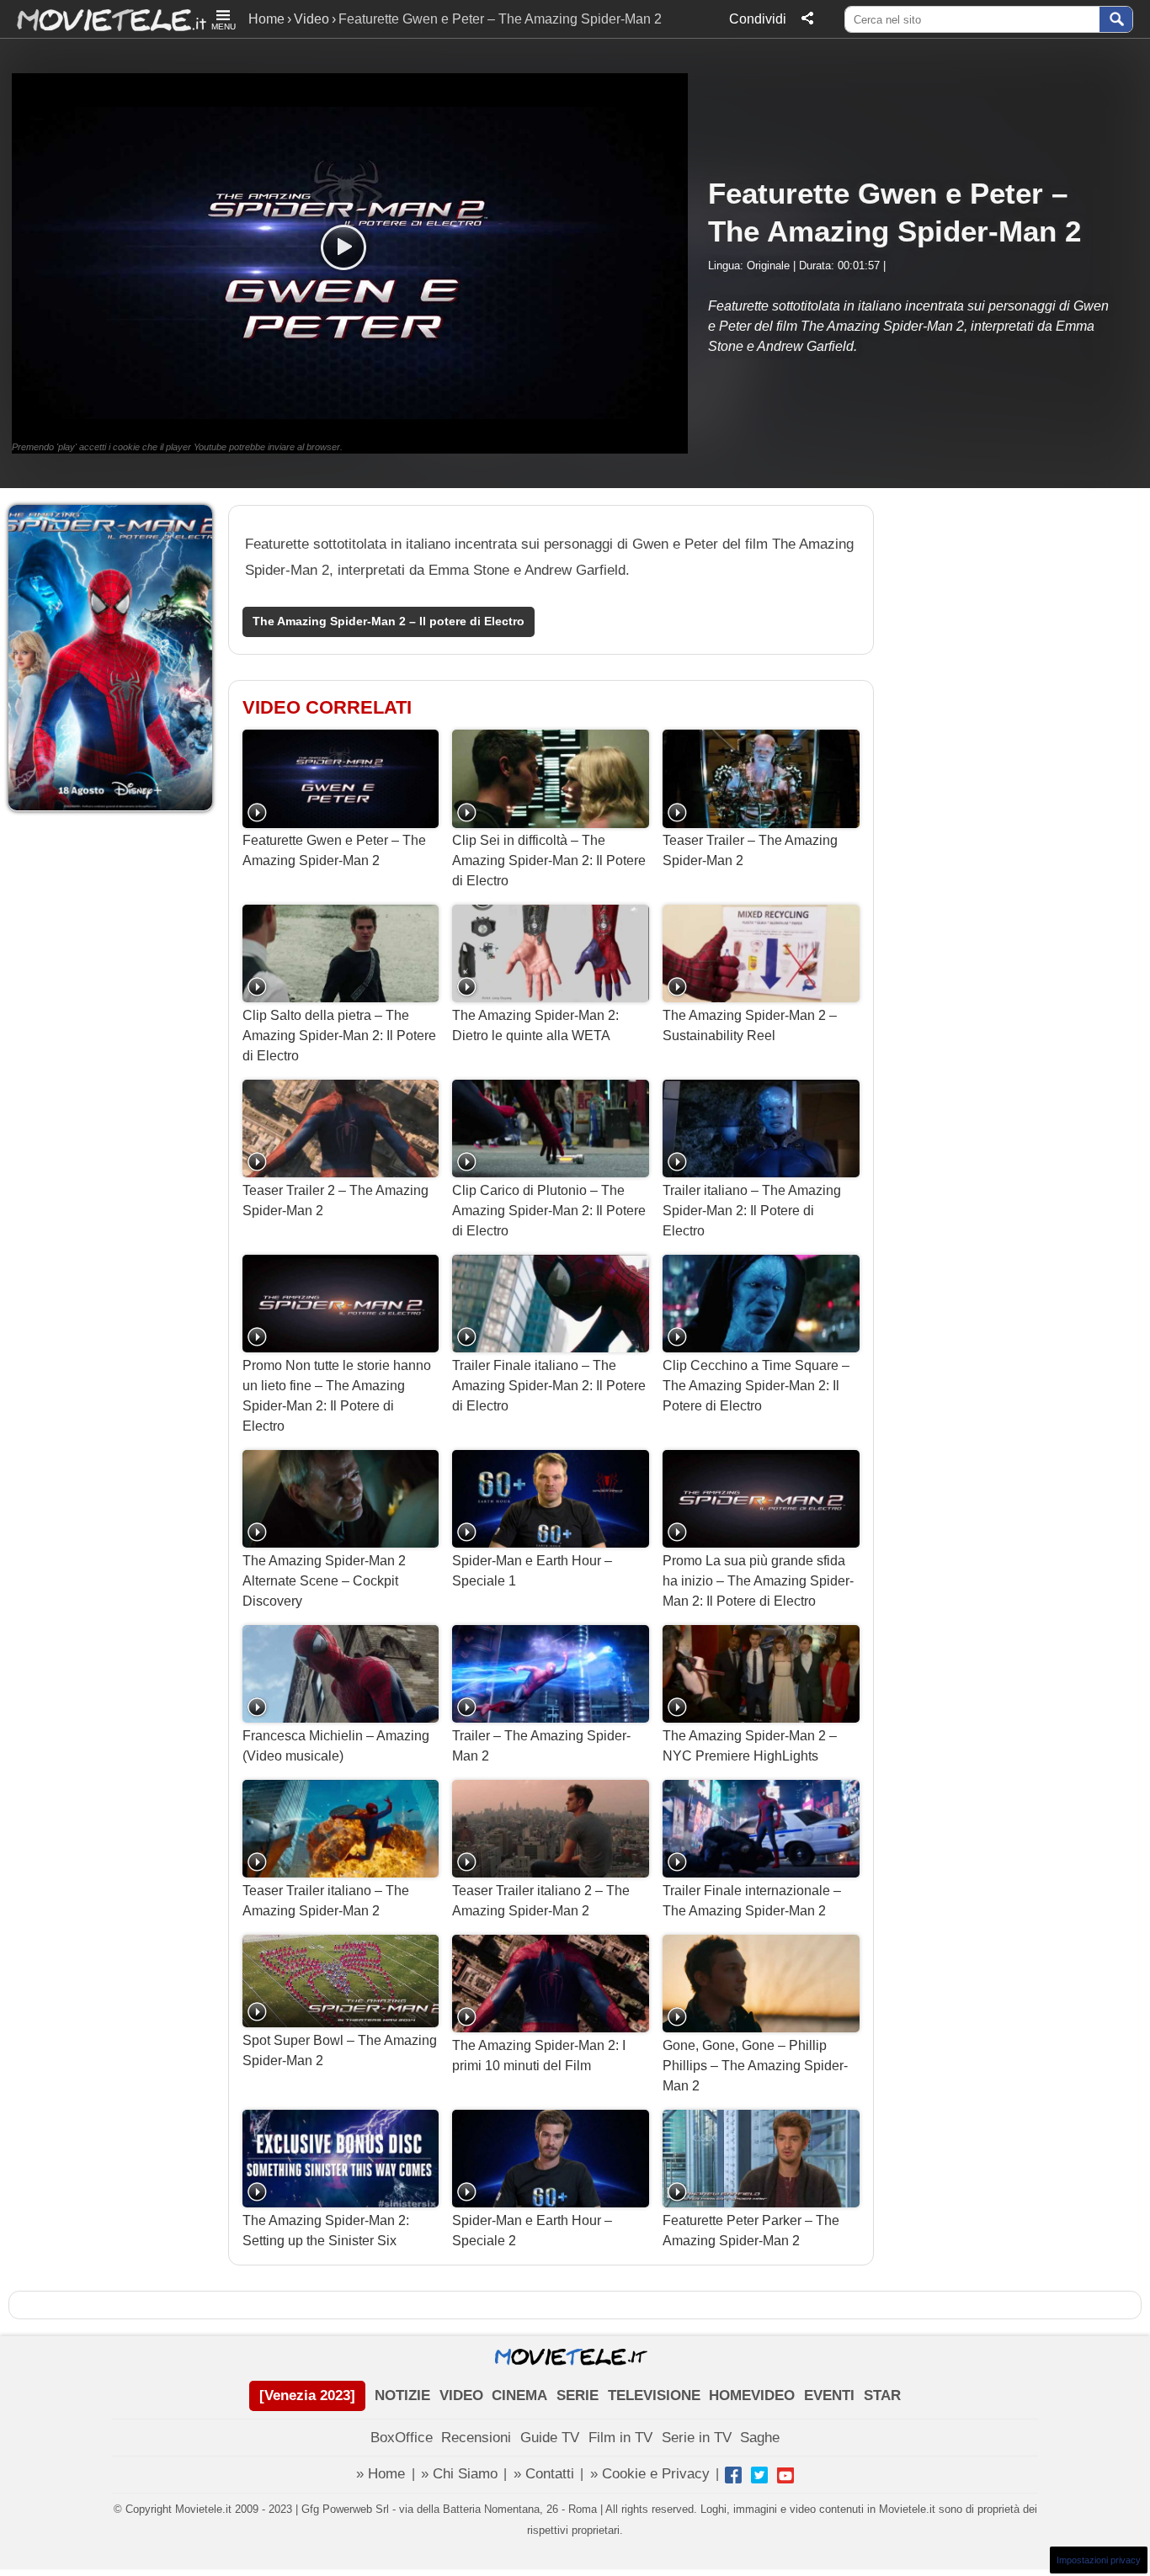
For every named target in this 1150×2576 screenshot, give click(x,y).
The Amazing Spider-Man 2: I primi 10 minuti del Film (539, 2055)
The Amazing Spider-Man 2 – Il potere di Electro (389, 621)
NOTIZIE (402, 2395)
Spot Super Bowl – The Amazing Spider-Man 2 (340, 2050)
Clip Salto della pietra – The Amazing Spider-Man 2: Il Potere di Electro (339, 1036)
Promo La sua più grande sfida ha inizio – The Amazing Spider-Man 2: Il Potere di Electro (758, 1581)
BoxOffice (402, 2438)
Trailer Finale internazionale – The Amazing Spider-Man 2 (752, 1901)
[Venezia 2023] (307, 2395)
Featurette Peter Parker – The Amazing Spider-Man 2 (751, 2231)
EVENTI (829, 2395)
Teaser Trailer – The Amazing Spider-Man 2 (750, 850)
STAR (882, 2395)
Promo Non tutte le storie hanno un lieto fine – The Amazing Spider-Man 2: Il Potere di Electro (337, 1396)
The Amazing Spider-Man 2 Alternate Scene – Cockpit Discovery (324, 1581)
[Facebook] (733, 2475)
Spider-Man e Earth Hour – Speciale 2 (532, 2231)
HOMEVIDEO (752, 2395)
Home (266, 19)
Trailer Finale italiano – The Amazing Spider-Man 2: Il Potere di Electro (549, 1386)
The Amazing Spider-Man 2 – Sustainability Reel (750, 1025)
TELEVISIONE (654, 2395)
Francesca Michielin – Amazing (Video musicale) (336, 1746)
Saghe (760, 2438)
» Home (381, 2474)
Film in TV (620, 2438)
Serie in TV (697, 2438)
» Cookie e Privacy (650, 2474)
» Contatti (544, 2474)
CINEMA (519, 2395)
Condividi (758, 19)
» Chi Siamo (459, 2474)
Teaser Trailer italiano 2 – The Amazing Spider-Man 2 (541, 1901)
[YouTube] (785, 2475)
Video (311, 19)
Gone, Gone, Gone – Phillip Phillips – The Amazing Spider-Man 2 (755, 2066)
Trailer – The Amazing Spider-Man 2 (541, 1746)
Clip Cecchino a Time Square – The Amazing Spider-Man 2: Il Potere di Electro (756, 1386)
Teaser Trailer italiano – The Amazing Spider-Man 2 (326, 1901)
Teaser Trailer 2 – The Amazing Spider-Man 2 (335, 1200)
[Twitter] (759, 2475)
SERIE (578, 2395)
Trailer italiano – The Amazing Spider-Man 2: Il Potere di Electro (752, 1211)
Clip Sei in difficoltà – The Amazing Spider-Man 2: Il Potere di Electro (549, 860)
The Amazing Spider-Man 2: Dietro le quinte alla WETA (535, 1025)
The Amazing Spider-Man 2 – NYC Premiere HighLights (750, 1746)
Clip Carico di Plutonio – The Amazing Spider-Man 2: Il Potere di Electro (549, 1211)
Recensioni (476, 2438)
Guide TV (550, 2438)
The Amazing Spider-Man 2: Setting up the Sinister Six (326, 2231)
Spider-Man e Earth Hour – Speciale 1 (532, 1571)
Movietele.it (103, 19)
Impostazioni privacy (1099, 2560)
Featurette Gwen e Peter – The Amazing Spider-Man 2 (334, 850)
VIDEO (461, 2395)
